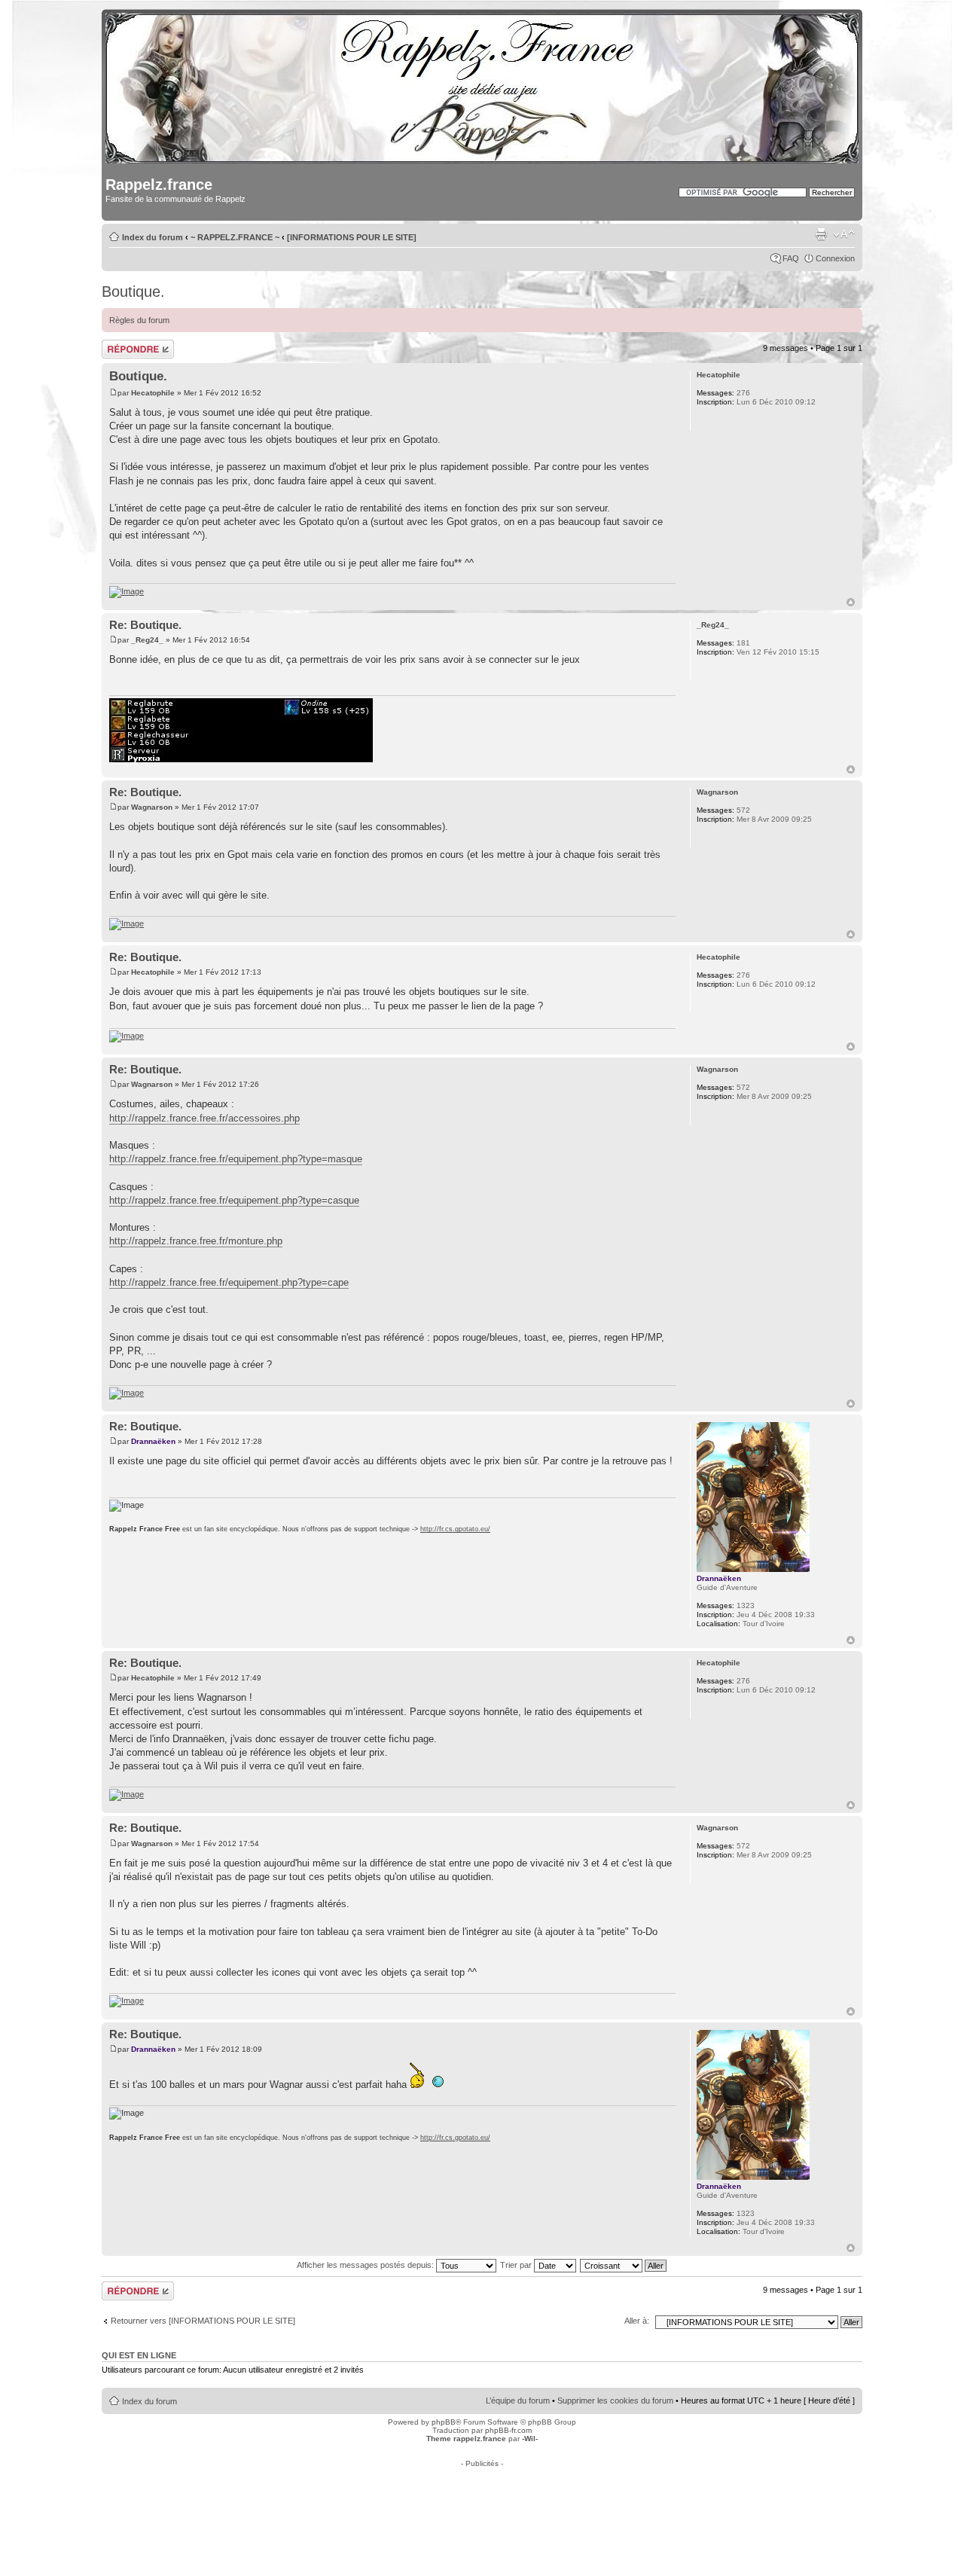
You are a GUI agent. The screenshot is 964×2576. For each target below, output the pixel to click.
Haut (851, 602)
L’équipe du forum (518, 2401)
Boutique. (133, 291)
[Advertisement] (482, 2501)
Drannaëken (153, 1441)
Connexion (835, 258)
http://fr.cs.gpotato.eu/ (455, 1529)
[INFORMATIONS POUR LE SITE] (352, 237)
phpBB (444, 2422)
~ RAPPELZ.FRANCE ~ (235, 237)
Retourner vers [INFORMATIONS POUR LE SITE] (203, 2321)
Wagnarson (152, 807)
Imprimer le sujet (821, 234)
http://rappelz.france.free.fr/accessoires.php (204, 1118)
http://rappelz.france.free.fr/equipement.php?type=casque (234, 1200)
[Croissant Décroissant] (624, 2265)
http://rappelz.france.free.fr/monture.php (196, 1241)
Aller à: (637, 2321)
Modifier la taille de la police (844, 234)
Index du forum (153, 237)
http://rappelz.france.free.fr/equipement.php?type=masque (236, 1159)
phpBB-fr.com (508, 2430)
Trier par (517, 2265)
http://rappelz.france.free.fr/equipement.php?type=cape (229, 1282)
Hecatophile (153, 393)
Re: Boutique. (145, 625)
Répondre (120, 344)
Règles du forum (139, 320)
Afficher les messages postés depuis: (366, 2265)
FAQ (791, 258)
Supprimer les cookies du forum (615, 2401)
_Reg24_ (147, 640)
